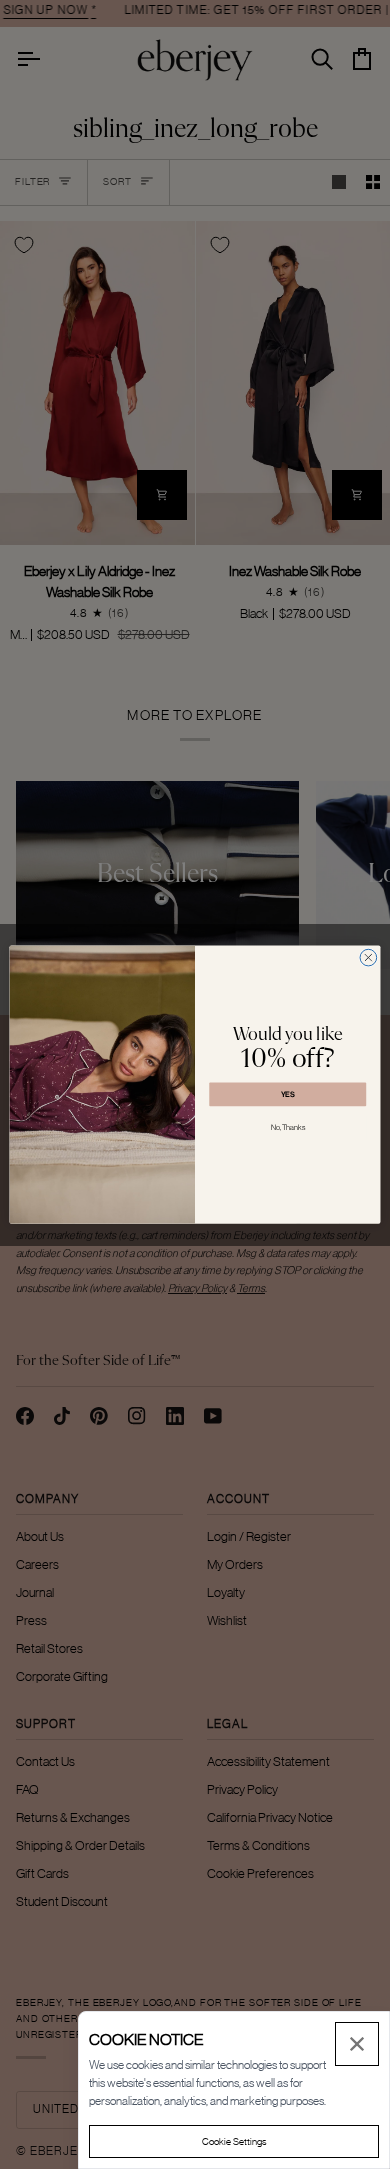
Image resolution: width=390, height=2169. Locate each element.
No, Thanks (288, 1127)
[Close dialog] (368, 957)
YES (288, 1093)
